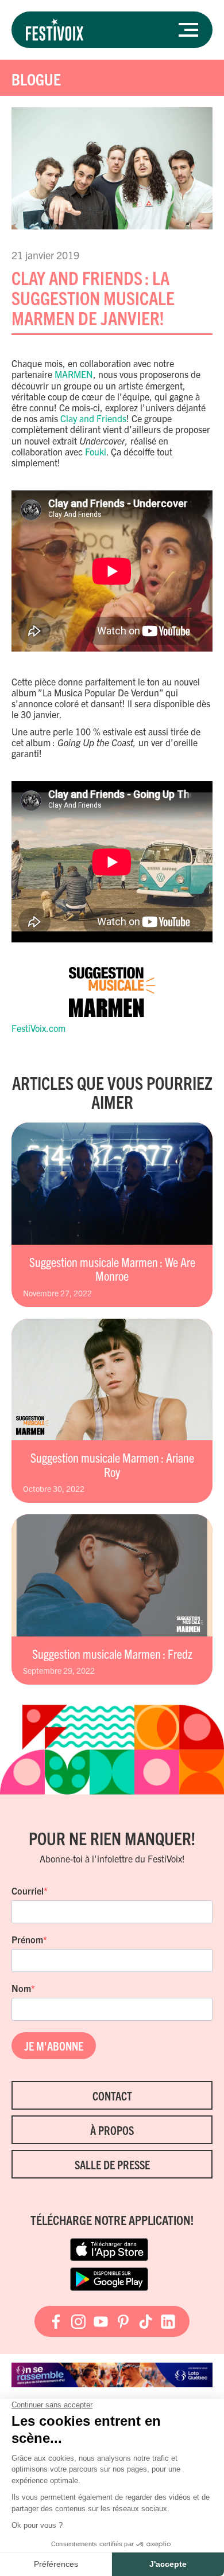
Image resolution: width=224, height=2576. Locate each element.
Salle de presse (112, 2164)
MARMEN (74, 374)
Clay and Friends (93, 418)
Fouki (96, 451)
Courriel (28, 1891)
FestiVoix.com (38, 1028)
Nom (21, 1988)
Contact (112, 2096)
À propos (112, 2130)
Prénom (27, 1939)
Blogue (36, 79)
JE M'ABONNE (54, 2046)
